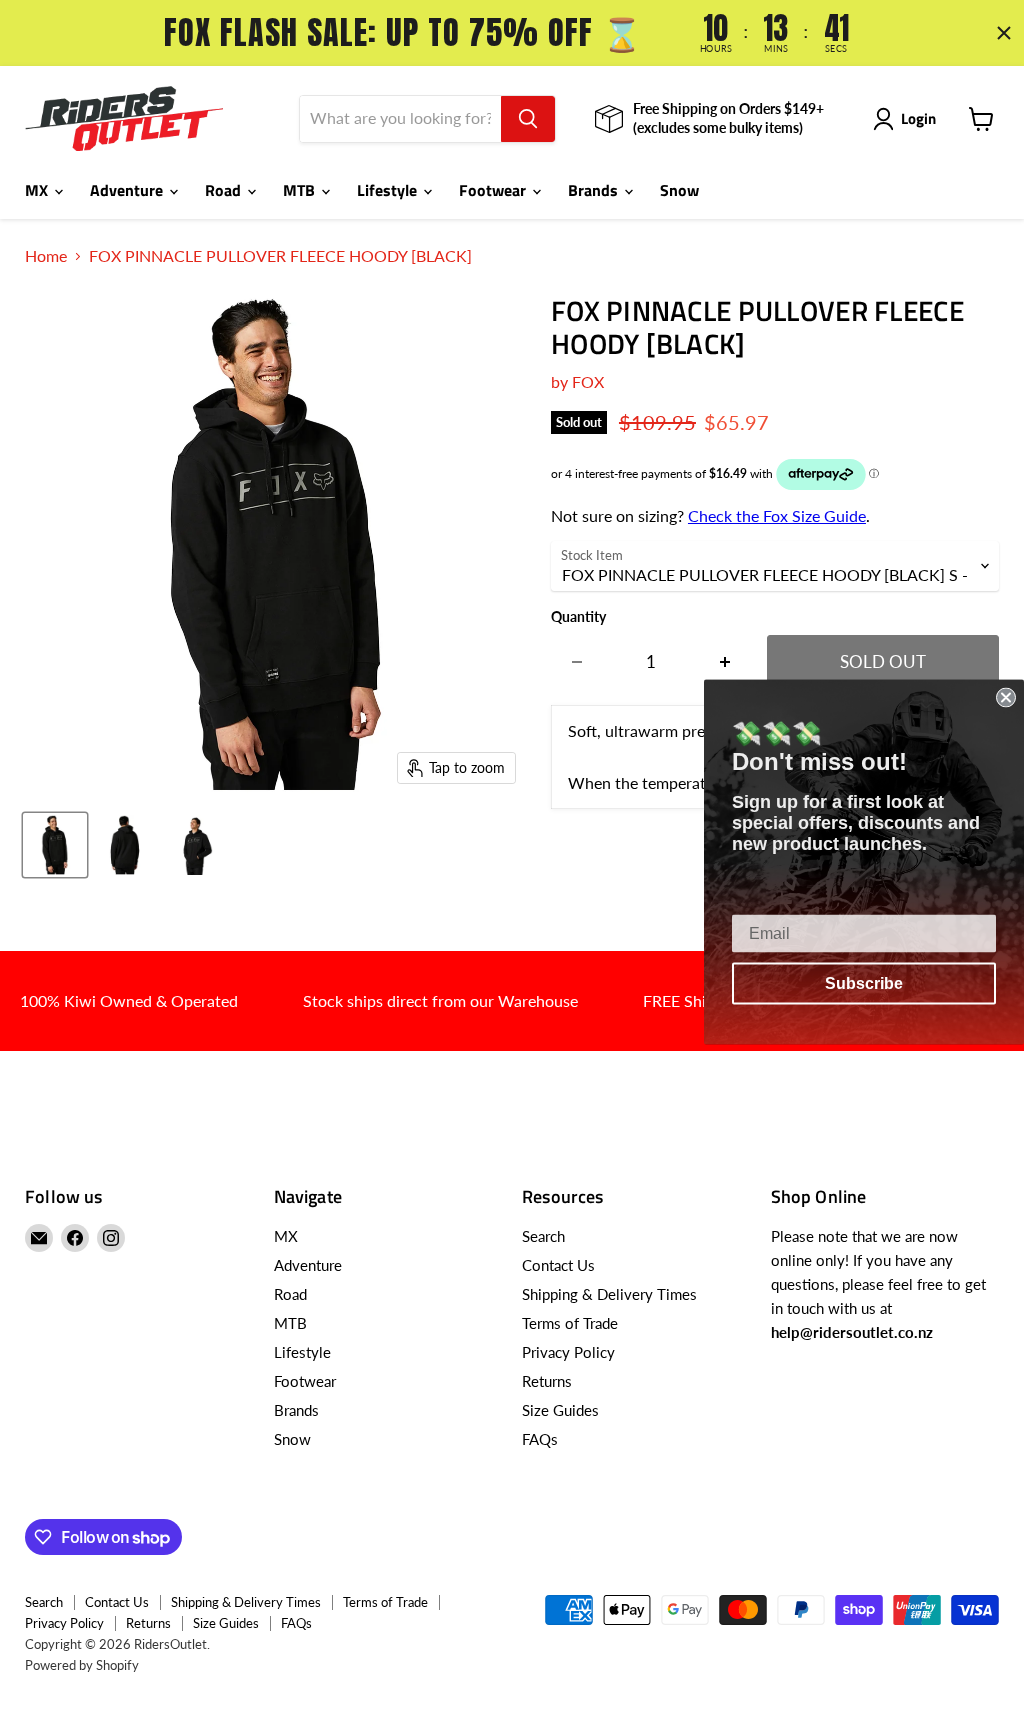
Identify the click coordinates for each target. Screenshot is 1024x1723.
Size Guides (560, 1410)
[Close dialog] (1006, 697)
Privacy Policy (568, 1352)
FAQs (540, 1439)
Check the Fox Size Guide (777, 515)
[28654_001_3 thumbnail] (195, 845)
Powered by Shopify (82, 1665)
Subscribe (864, 982)
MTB (301, 190)
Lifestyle (389, 190)
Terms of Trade (570, 1323)
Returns (547, 1381)
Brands (595, 190)
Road (225, 190)
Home (46, 256)
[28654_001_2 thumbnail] (125, 845)
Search (543, 1236)
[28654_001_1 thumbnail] (55, 845)
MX (38, 190)
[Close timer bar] (1004, 33)
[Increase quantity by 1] (725, 662)
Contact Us (558, 1265)
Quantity (578, 617)
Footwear (494, 190)
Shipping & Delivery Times (609, 1294)
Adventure (128, 190)
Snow (679, 190)
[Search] (528, 119)
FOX (588, 381)
